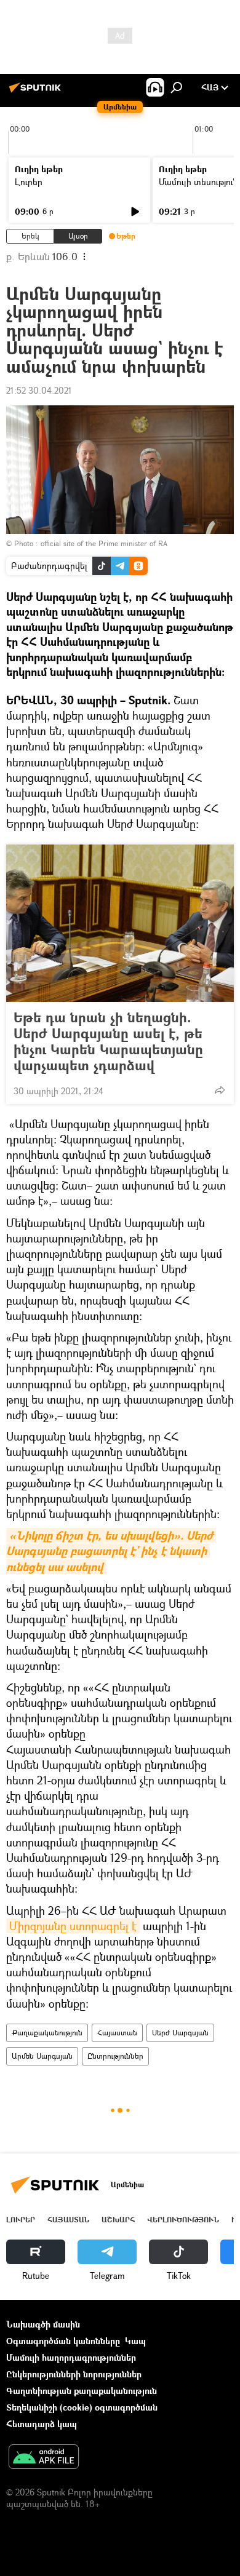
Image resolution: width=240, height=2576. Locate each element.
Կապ (135, 2341)
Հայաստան (117, 2033)
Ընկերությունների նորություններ (74, 2374)
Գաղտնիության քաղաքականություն (82, 2391)
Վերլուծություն (183, 2220)
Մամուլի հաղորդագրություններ (71, 2357)
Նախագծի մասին (43, 2324)
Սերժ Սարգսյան (180, 2033)
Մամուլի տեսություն (198, 182)
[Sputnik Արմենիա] (37, 92)
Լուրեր (29, 182)
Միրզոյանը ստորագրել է (73, 1926)
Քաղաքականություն (47, 2033)
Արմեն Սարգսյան (42, 2056)
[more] (220, 1090)
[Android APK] (44, 2458)
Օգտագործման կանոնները (63, 2341)
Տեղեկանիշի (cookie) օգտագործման (82, 2407)
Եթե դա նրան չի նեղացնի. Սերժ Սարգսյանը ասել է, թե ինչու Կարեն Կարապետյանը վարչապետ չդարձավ (108, 1041)
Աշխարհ (118, 2220)
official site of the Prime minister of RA (104, 543)
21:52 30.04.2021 (39, 390)
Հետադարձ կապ (42, 2424)
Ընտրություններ (115, 2056)
